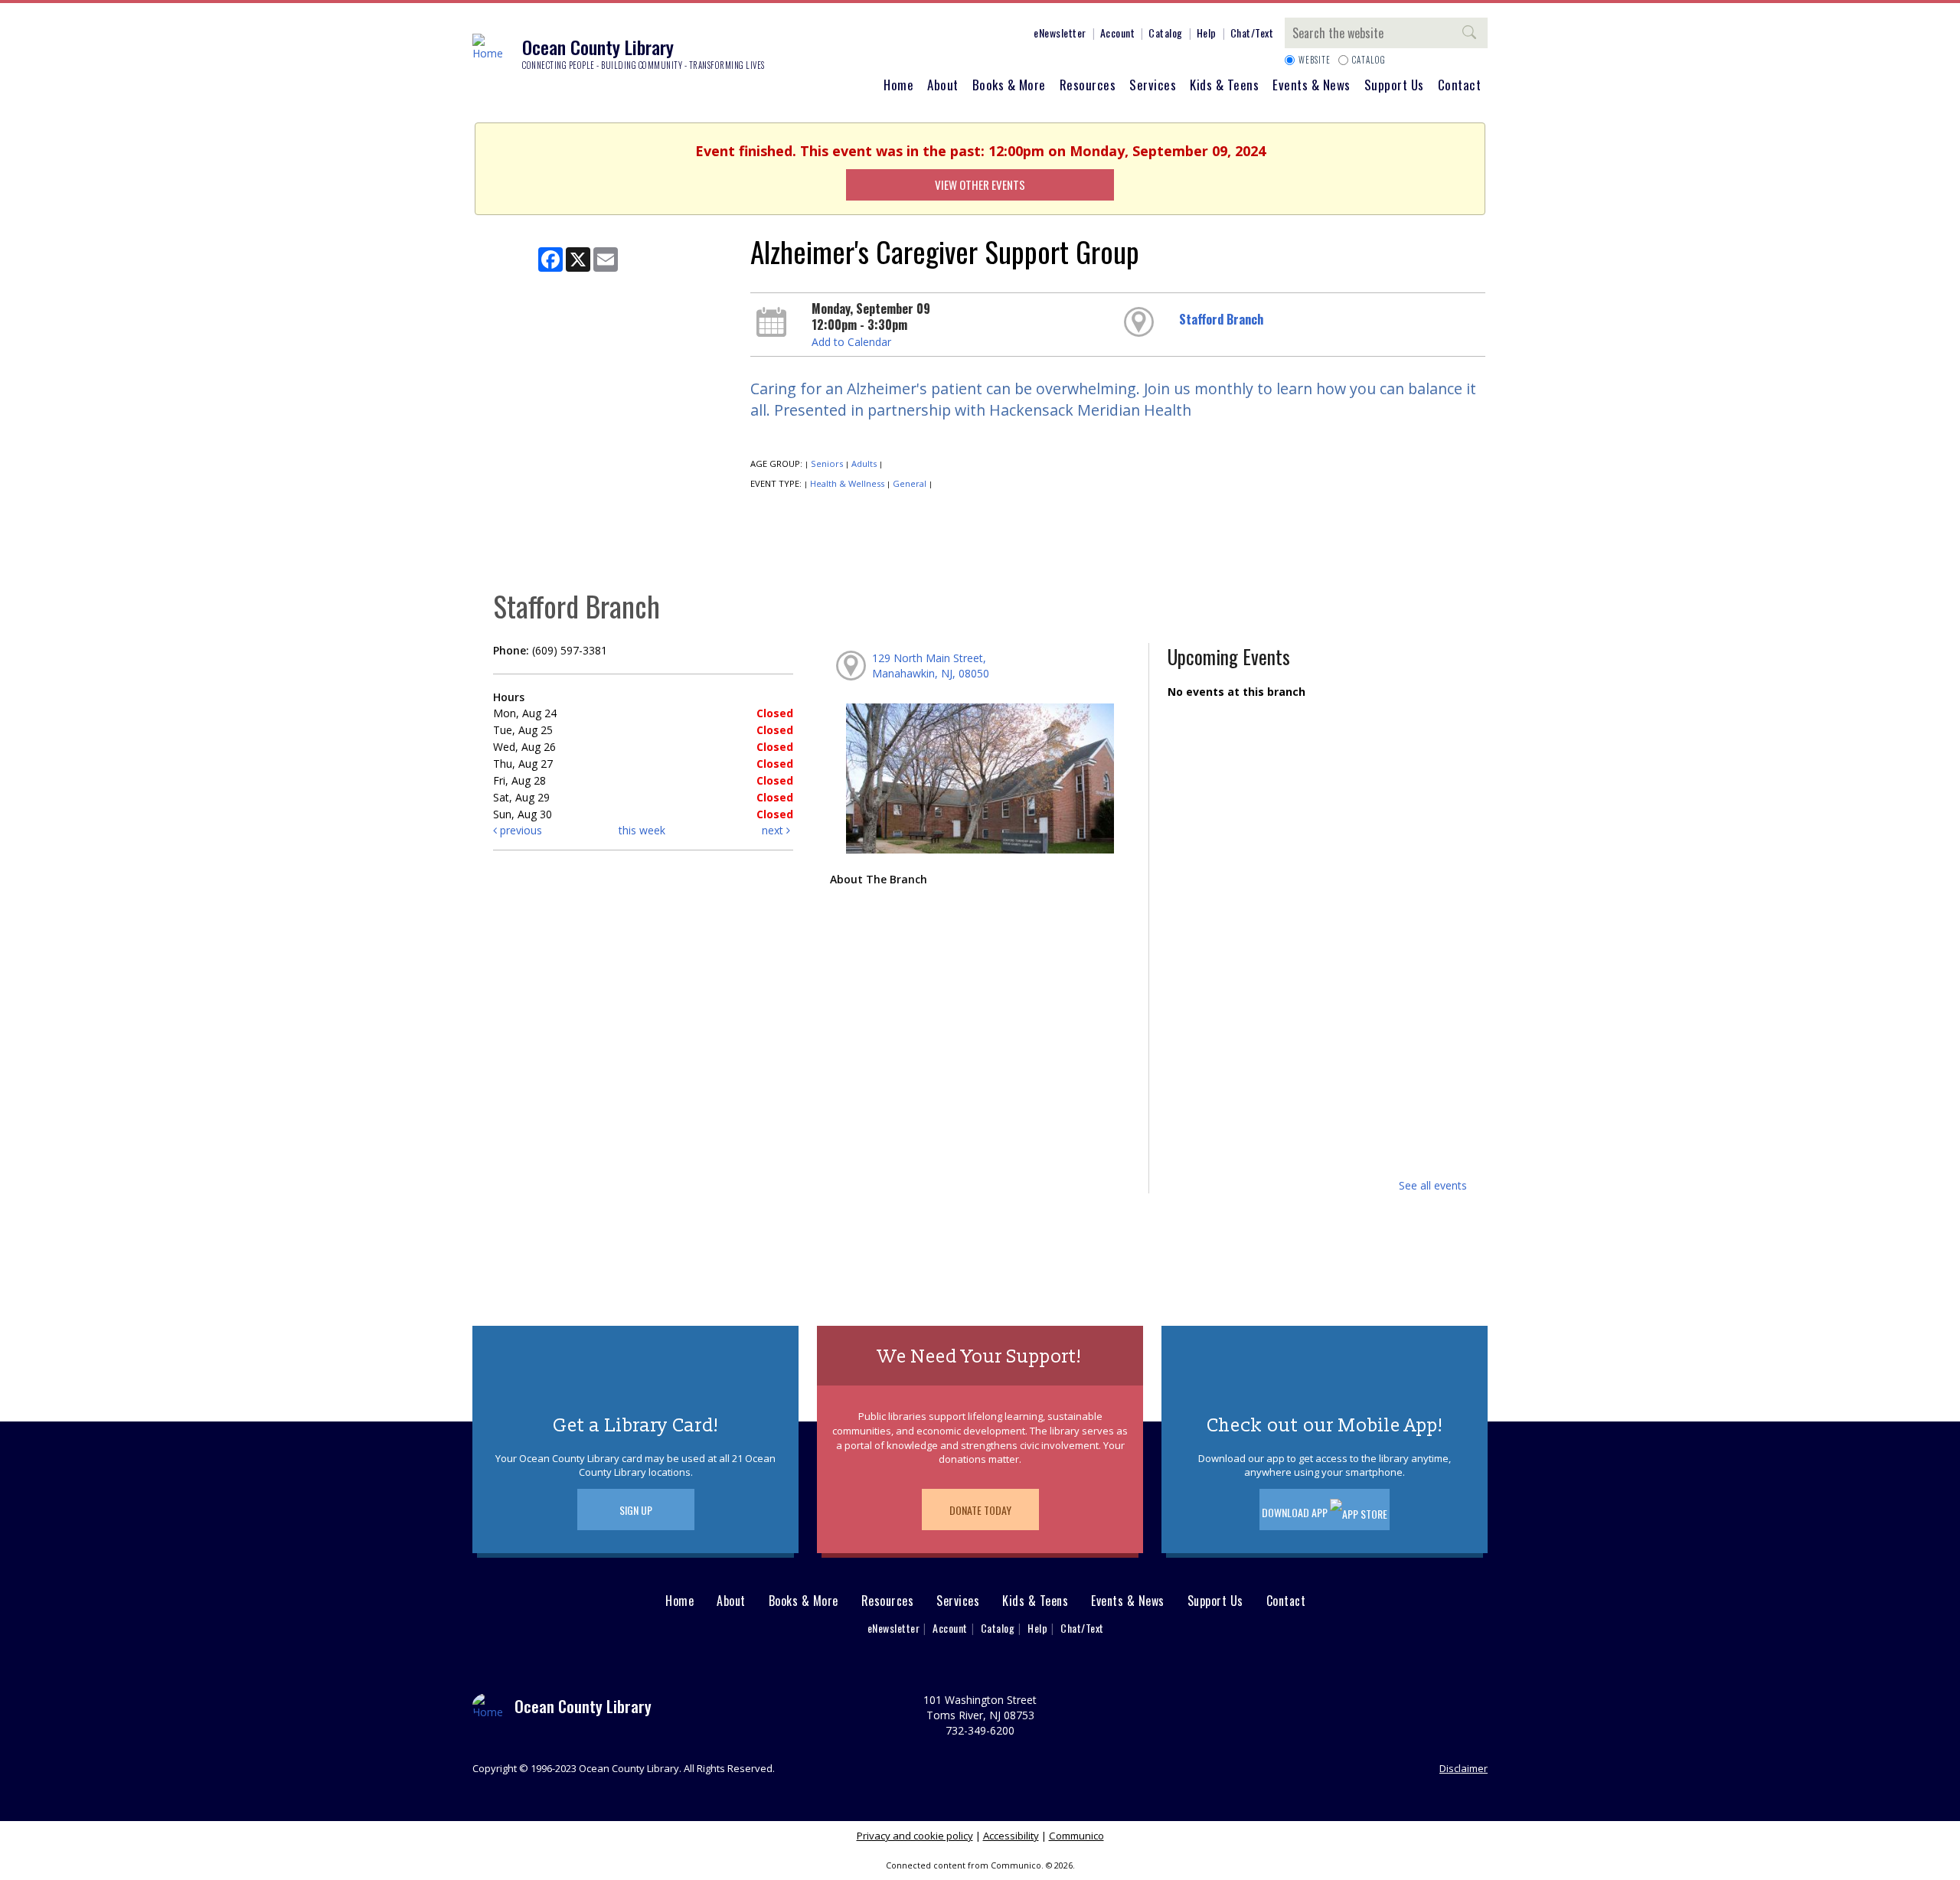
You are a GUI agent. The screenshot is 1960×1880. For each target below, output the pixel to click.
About (943, 85)
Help (1207, 33)
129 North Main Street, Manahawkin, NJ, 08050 (931, 666)
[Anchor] (1016, 35)
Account (1118, 33)
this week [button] (642, 830)
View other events (980, 184)
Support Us (1394, 85)
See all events (1433, 1185)
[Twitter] (947, 35)
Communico (1076, 1836)
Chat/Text (1252, 33)
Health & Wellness (847, 483)
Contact (1460, 85)
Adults (864, 463)
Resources (1088, 85)
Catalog (1166, 33)
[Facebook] (901, 35)
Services (1153, 85)
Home (898, 85)
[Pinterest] (970, 35)
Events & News (1312, 85)
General (910, 483)
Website (1315, 60)
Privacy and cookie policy (915, 1836)
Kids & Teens (1224, 85)
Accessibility (1011, 1836)
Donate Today (980, 1510)
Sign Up (636, 1510)
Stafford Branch (1221, 319)
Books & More (1009, 85)
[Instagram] (924, 35)
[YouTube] (993, 35)
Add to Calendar (851, 342)
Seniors (827, 463)
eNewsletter (1060, 33)
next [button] (774, 830)
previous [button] (519, 830)
